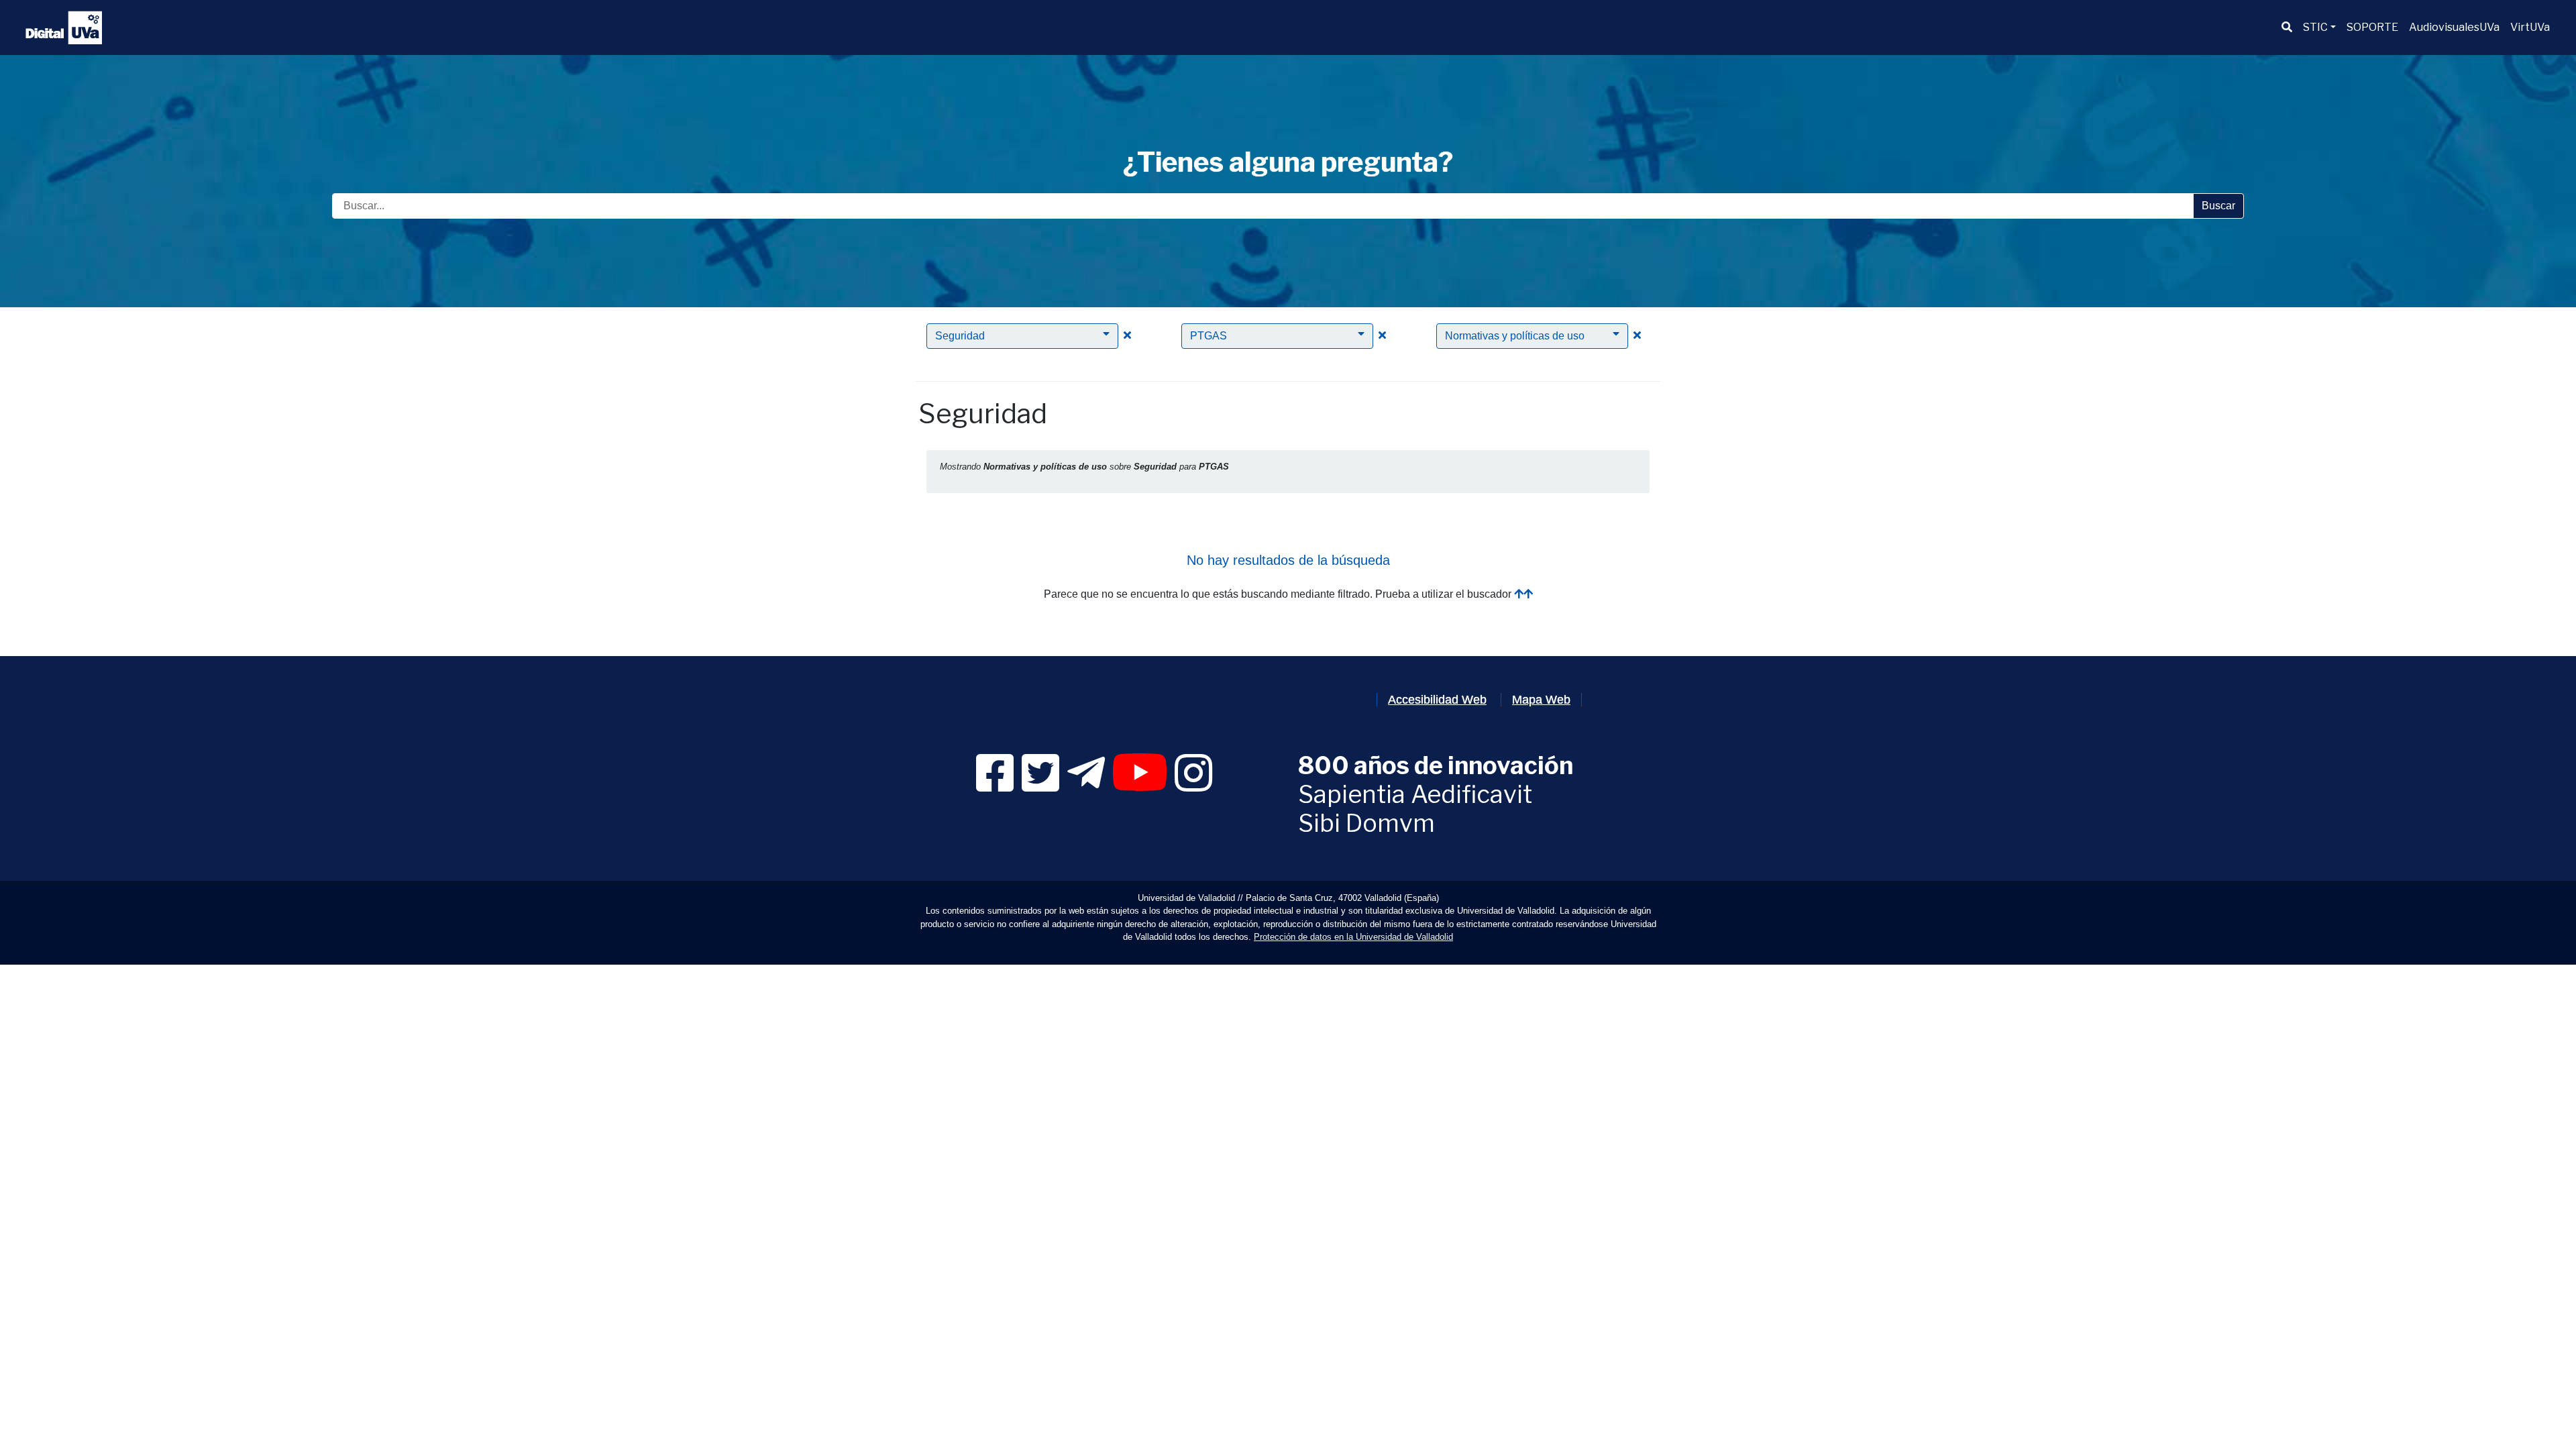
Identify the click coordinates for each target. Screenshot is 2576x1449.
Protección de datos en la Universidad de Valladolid (1353, 937)
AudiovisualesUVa (2454, 27)
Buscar (2218, 206)
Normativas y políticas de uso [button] (1515, 336)
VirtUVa (2530, 27)
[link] (995, 785)
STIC (2315, 27)
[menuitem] (2287, 28)
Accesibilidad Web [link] (1437, 700)
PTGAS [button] (1209, 336)
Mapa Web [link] (1541, 700)
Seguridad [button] (960, 336)
